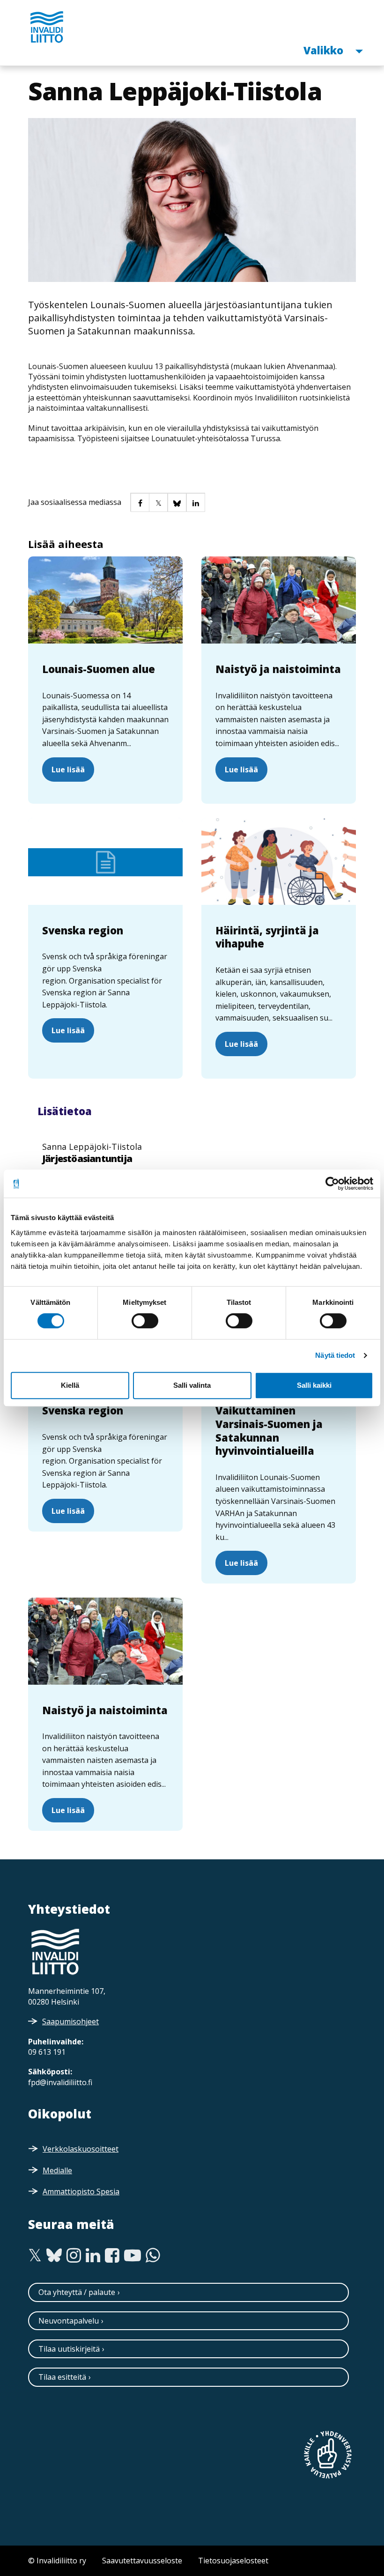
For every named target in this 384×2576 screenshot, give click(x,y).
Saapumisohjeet (70, 2021)
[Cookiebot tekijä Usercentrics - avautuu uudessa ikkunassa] (332, 1184)
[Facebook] (112, 2256)
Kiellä (70, 1385)
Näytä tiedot (335, 1355)
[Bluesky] (54, 2256)
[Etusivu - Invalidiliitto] (47, 27)
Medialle (57, 2170)
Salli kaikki (314, 1385)
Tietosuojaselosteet (233, 2561)
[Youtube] (133, 2256)
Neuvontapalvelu (69, 2321)
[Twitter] (35, 2256)
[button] (140, 502)
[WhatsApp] (153, 2256)
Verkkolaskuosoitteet (81, 2149)
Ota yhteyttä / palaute (77, 2292)
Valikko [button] (325, 50)
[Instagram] (74, 2256)
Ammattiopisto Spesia (81, 2191)
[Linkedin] (93, 2256)
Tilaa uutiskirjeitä (69, 2349)
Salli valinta (192, 1385)
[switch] (145, 1321)
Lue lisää (68, 770)
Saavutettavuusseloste (142, 2561)
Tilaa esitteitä (62, 2377)
